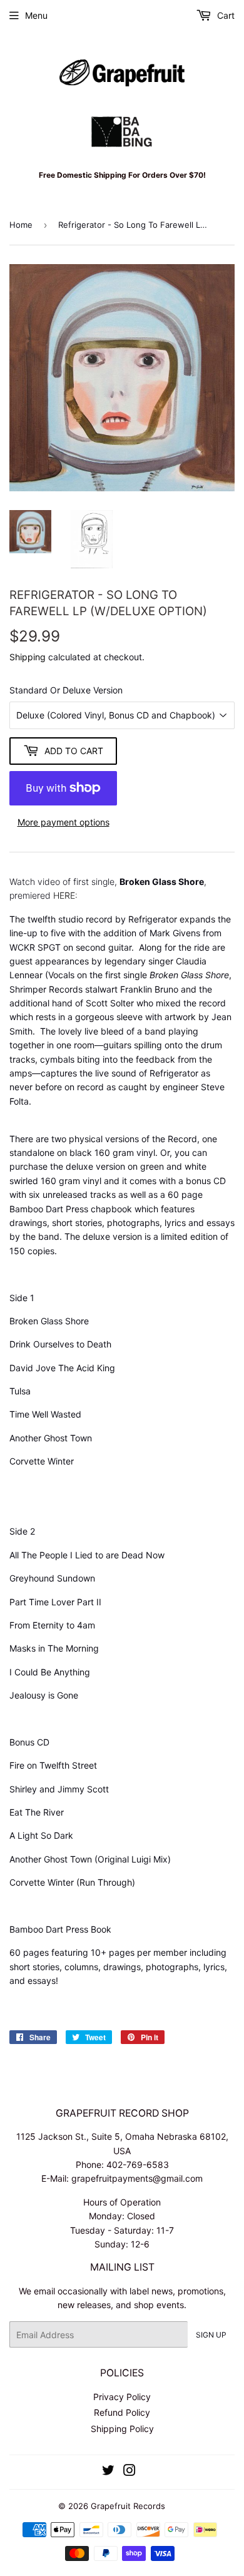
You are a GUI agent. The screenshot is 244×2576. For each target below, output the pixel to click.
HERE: (65, 895)
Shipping (28, 657)
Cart (225, 15)
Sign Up (211, 2335)
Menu (36, 15)
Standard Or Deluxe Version (66, 690)
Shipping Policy (122, 2429)
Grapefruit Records (128, 2506)
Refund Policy (122, 2412)
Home (21, 225)
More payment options (64, 822)
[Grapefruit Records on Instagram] (130, 2472)
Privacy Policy (122, 2397)
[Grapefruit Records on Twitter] (108, 2472)
